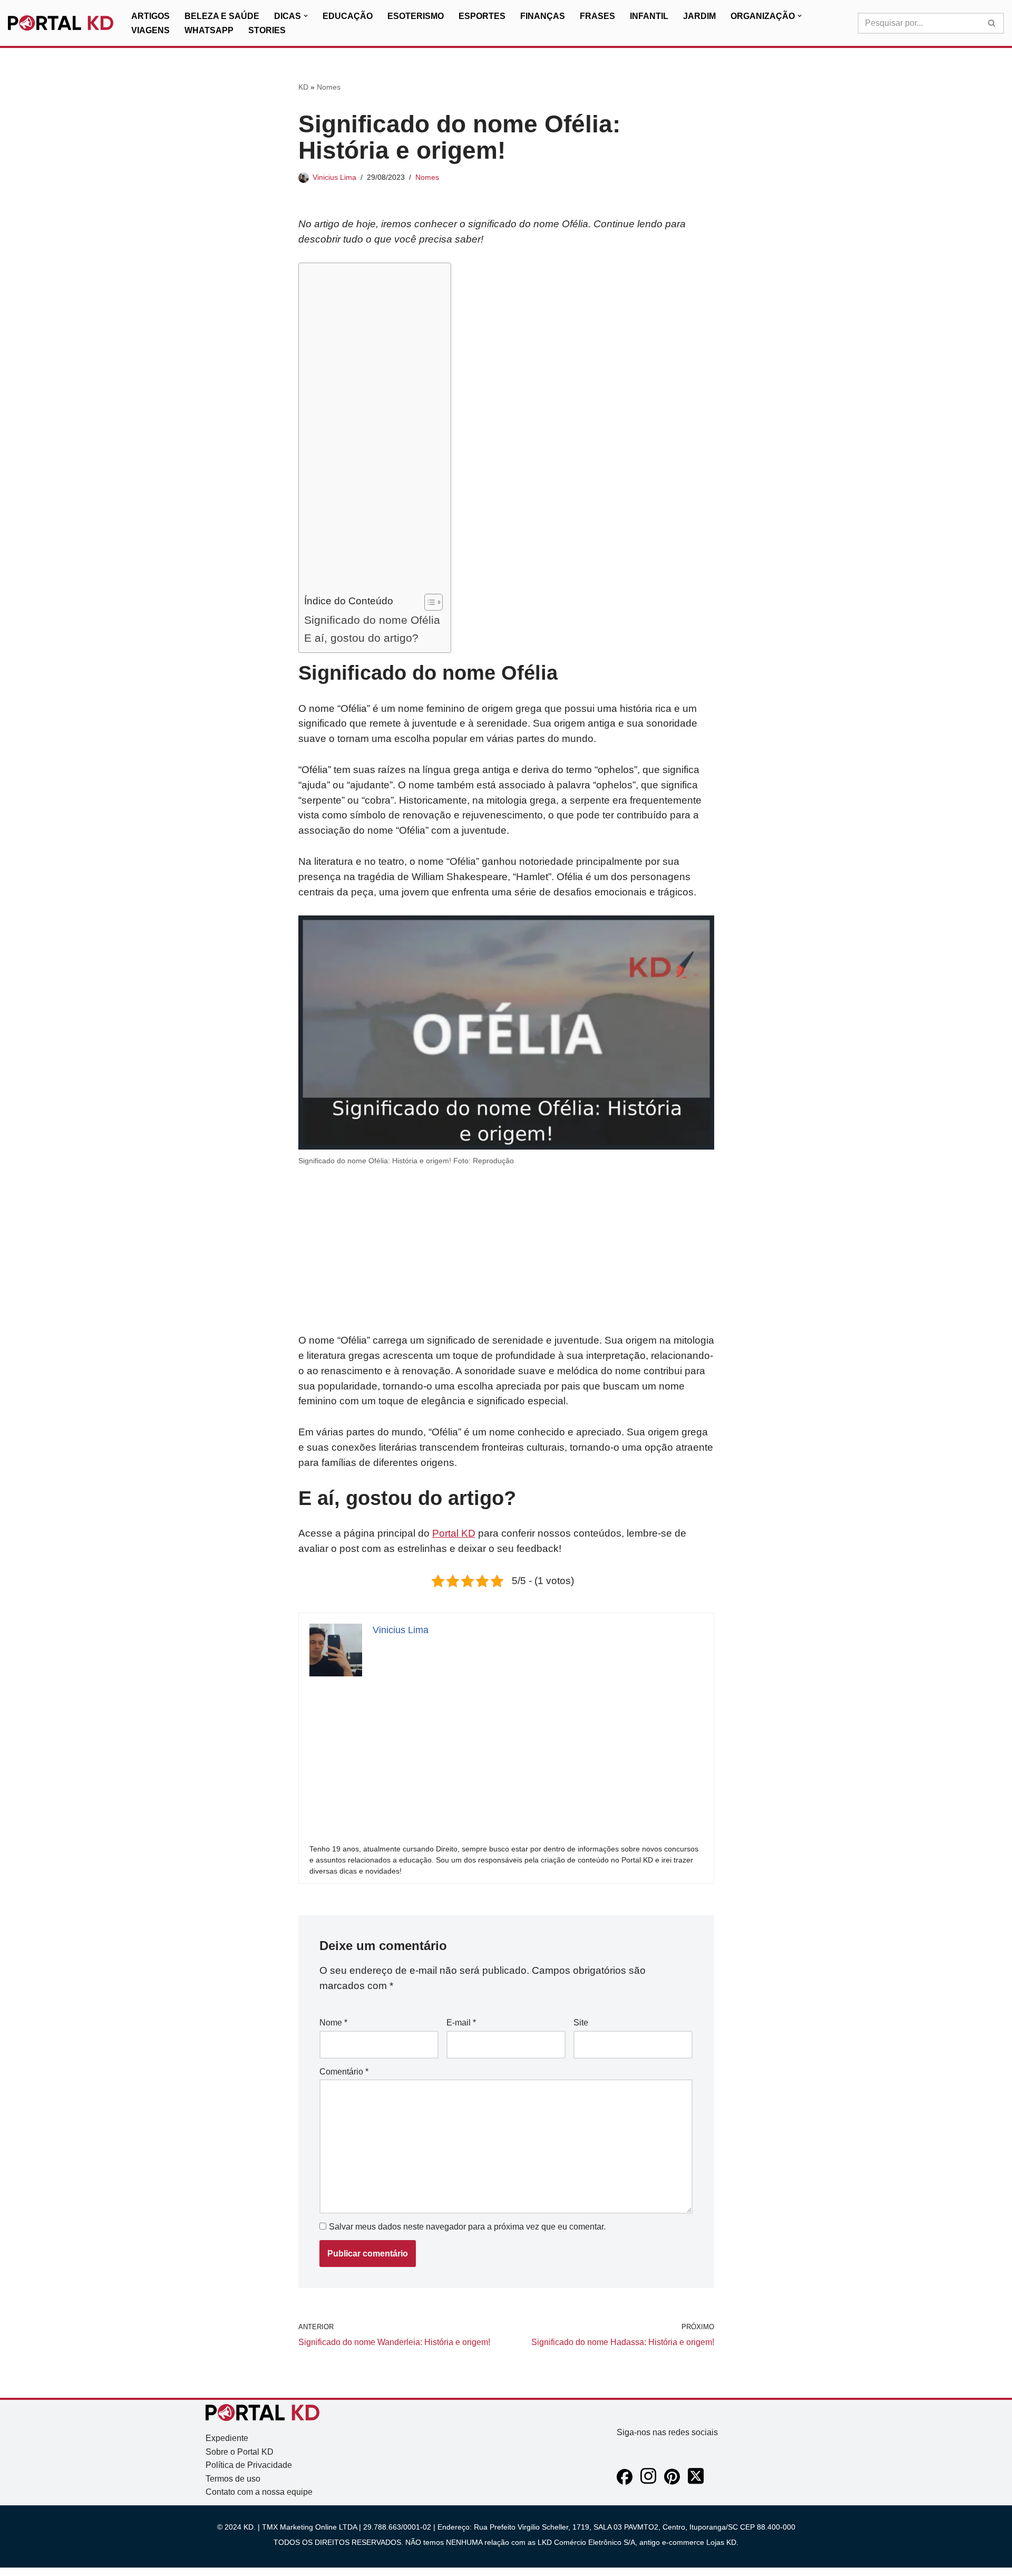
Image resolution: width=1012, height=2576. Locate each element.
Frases (597, 16)
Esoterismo (416, 16)
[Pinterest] (672, 2482)
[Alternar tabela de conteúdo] (428, 602)
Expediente (227, 2438)
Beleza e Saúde (222, 16)
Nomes (329, 87)
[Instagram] (648, 2482)
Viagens (150, 30)
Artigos (150, 16)
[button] (306, 16)
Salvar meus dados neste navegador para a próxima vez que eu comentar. (467, 2227)
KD (303, 87)
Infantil (649, 16)
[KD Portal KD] (61, 23)
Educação (348, 16)
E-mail (461, 2023)
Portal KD (454, 1533)
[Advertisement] (372, 431)
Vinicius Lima (334, 177)
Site (581, 2023)
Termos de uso (233, 2479)
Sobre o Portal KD (240, 2452)
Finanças (543, 16)
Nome (333, 2023)
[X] (696, 2482)
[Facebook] (625, 2482)
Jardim (699, 16)
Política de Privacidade (249, 2465)
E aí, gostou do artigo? (361, 638)
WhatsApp (209, 30)
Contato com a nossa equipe (259, 2492)
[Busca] (992, 23)
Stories (267, 30)
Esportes (482, 16)
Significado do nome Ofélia (372, 620)
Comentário (344, 2072)
